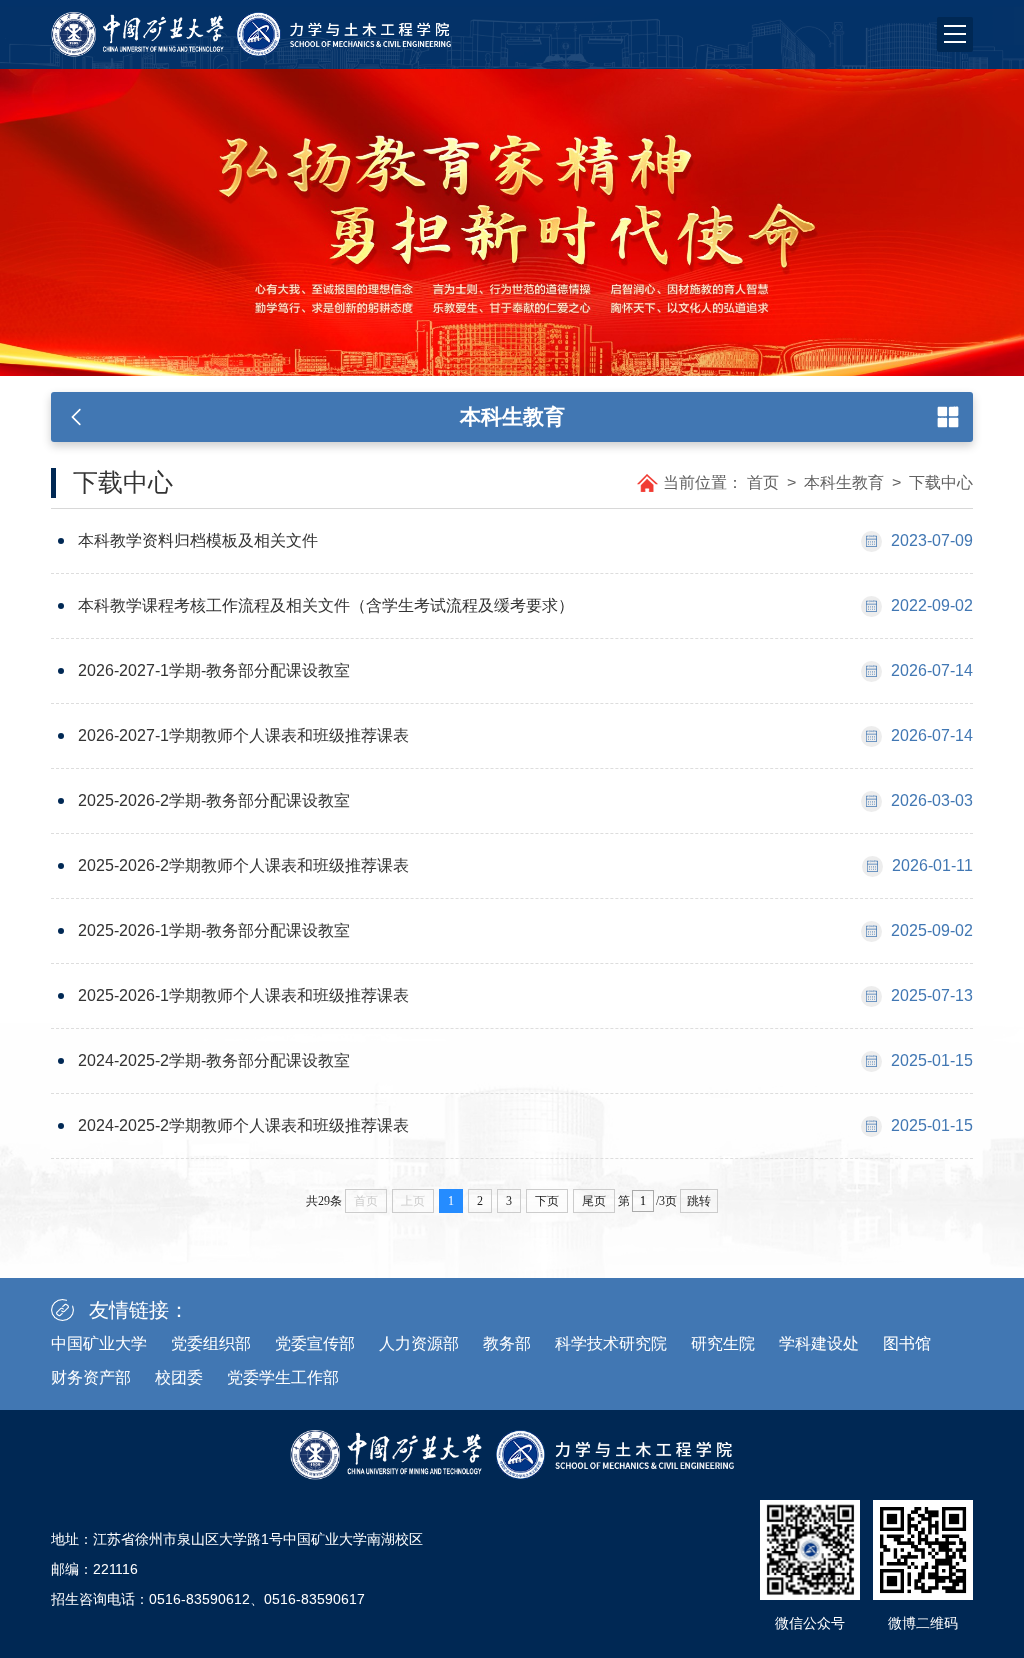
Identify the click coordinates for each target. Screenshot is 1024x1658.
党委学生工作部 (283, 1377)
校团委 (179, 1377)
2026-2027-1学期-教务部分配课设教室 (214, 670)
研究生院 (723, 1343)
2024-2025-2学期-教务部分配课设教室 (214, 1060)
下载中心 (941, 482)
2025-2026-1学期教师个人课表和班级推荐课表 (243, 995)
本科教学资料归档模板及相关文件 (198, 540)
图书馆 (907, 1343)
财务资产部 (91, 1377)
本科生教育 (844, 482)
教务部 (507, 1343)
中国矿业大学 (99, 1343)
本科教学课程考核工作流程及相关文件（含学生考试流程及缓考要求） (326, 605)
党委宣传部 (315, 1343)
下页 (547, 1201)
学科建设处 (819, 1343)
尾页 (594, 1201)
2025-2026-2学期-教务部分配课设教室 (214, 800)
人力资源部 (419, 1343)
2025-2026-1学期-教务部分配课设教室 (214, 930)
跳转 (699, 1201)
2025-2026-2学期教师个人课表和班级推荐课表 (243, 865)
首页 (763, 482)
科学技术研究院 (611, 1343)
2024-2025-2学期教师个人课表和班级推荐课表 (243, 1125)
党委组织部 (211, 1343)
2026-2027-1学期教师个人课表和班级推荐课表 (243, 735)
